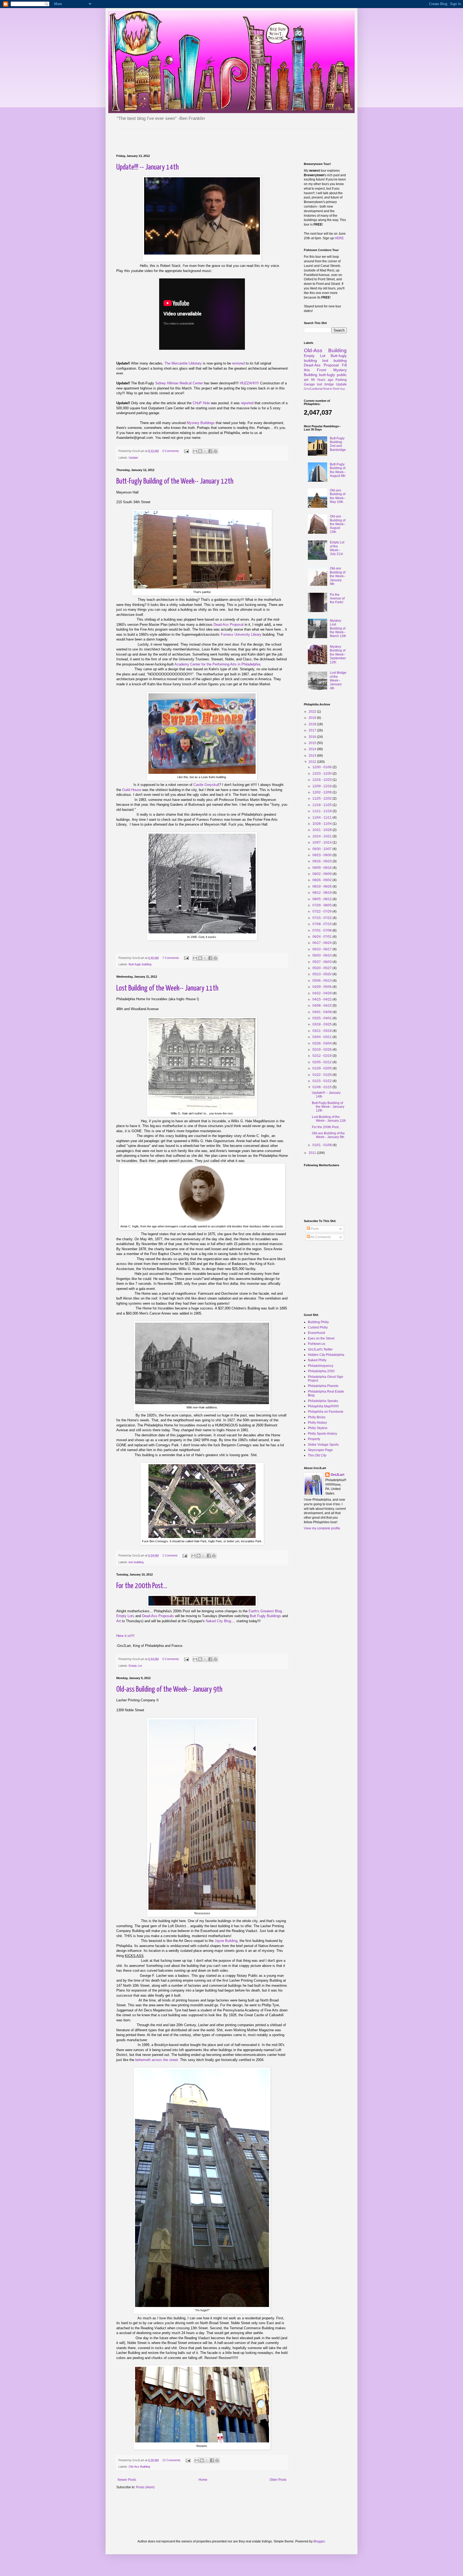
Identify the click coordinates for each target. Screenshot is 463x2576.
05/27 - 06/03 (322, 962)
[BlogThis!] (200, 451)
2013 (313, 756)
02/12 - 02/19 (322, 1056)
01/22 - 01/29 (322, 1075)
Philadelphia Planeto (323, 1386)
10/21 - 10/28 (322, 830)
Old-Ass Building (139, 2467)
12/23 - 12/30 (322, 774)
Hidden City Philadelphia (326, 1355)
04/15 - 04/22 (322, 999)
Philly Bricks (317, 1417)
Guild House (132, 790)
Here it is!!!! (125, 1636)
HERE (339, 238)
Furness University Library (241, 634)
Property (314, 1439)
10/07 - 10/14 (322, 842)
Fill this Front (325, 367)
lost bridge (325, 384)
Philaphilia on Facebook (326, 1412)
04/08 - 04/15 (322, 1006)
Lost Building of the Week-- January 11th (167, 988)
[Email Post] (186, 451)
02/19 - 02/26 (322, 1050)
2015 (313, 743)
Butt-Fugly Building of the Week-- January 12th (175, 481)
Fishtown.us (317, 1344)
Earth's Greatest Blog (265, 1611)
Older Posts (278, 2480)
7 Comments (171, 958)
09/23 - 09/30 (322, 855)
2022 (313, 712)
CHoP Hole (201, 403)
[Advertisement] (179, 137)
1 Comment (170, 1555)
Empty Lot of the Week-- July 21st (337, 548)
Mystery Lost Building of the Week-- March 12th (338, 628)
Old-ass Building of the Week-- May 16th (338, 496)
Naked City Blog (218, 1621)
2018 (313, 724)
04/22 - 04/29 (322, 993)
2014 (313, 749)
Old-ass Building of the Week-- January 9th (169, 1690)
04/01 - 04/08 (322, 1012)
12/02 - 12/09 (322, 792)
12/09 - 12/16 (322, 786)
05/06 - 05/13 (322, 981)
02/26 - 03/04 (322, 1043)
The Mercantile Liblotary (183, 363)
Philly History (317, 1423)
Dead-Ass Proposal (229, 625)
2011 (313, 1153)
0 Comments (171, 451)
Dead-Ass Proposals (158, 1616)
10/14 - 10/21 (322, 836)
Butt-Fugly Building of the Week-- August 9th (338, 470)
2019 (313, 718)
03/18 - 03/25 (322, 1024)
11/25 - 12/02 (322, 798)
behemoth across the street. (157, 2060)
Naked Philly (317, 1360)
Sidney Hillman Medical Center (179, 383)
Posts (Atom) (145, 2487)
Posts (314, 1229)
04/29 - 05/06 (322, 987)
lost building (136, 1562)
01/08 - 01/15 (322, 1087)
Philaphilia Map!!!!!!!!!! (323, 1406)
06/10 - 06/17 (322, 949)
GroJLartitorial (313, 389)
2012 (313, 762)
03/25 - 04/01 (322, 1018)
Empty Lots (125, 1616)
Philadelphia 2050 (321, 1371)
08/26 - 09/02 (322, 880)
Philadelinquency (321, 1366)
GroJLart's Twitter (320, 1349)
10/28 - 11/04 (322, 824)
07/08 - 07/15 (322, 924)
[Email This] (195, 451)
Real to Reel (331, 389)
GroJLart (337, 1475)
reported (247, 403)
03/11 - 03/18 (322, 1031)
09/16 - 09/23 (322, 861)
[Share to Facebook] (210, 451)
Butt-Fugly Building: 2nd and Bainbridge (338, 444)
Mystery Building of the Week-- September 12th (338, 654)
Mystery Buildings (201, 423)
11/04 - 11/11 (322, 818)
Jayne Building (226, 1941)
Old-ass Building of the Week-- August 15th (338, 524)
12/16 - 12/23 (322, 780)
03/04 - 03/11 (322, 1037)
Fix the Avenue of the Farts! (337, 599)
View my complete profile (322, 1528)
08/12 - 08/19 (322, 893)
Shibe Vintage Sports (323, 1445)
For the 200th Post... (142, 1586)
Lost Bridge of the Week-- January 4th (338, 680)
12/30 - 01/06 (322, 767)
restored (238, 363)
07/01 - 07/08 (322, 930)
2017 (313, 730)
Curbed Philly (318, 1327)
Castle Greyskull (206, 785)
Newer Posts (127, 2480)
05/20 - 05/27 (322, 968)
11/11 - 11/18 (322, 811)
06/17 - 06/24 (322, 943)
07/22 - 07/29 (322, 911)
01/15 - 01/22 (322, 1081)
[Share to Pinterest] (215, 451)
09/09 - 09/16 (322, 868)
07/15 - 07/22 (322, 918)
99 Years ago (322, 380)
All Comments (320, 1237)
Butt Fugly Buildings (265, 1616)
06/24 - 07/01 (322, 937)
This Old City (317, 1455)
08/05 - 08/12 (322, 899)
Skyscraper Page (320, 1450)
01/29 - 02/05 (322, 1068)
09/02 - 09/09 (322, 874)
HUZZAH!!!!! (250, 383)
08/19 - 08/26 (322, 886)
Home (203, 2480)
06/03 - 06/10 (322, 955)
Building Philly (318, 1322)
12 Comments (171, 2460)
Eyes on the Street (321, 1338)
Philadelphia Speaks (323, 1401)
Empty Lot (135, 1666)
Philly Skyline (318, 1428)
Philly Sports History (322, 1434)
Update (133, 458)
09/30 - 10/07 (322, 849)
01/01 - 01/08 (322, 1145)
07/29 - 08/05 (322, 905)
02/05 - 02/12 (322, 1062)
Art (119, 1621)
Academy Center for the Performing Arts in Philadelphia (217, 664)
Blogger (319, 2541)
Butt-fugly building (140, 964)
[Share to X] (205, 451)
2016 (313, 737)
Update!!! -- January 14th (148, 167)
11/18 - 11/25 (322, 805)
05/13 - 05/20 (322, 974)
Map (342, 389)
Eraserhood (316, 1333)
